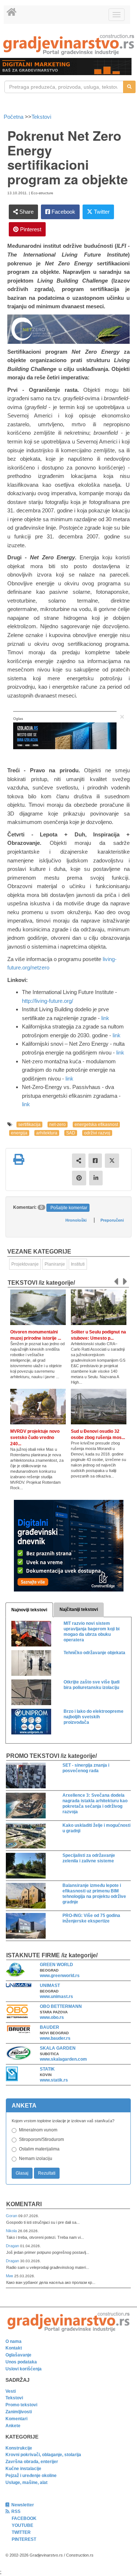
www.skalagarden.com (63, 2059)
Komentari (24, 2204)
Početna (14, 117)
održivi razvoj (97, 1133)
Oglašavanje (18, 2355)
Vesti (11, 2391)
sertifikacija (29, 1125)
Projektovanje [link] (25, 1264)
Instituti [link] (78, 1264)
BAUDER (50, 2027)
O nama (14, 2341)
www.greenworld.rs (60, 1976)
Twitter (101, 212)
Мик (10, 2276)
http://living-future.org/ (47, 1001)
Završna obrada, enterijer (32, 2462)
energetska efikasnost (96, 1125)
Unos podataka (21, 2362)
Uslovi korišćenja (24, 2369)
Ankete (13, 2426)
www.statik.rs (54, 2080)
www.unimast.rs (56, 1997)
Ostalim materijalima (39, 2149)
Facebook (63, 212)
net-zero (58, 1125)
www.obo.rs (52, 2017)
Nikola (12, 2231)
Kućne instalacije (23, 2469)
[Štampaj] (19, 1159)
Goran (12, 2216)
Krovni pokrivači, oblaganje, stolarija (43, 2455)
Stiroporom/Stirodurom (41, 2139)
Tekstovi (41, 117)
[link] (68, 45)
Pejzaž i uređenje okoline (31, 2476)
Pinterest (30, 229)
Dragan (13, 2246)
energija (19, 1133)
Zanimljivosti (19, 2412)
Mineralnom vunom (38, 2130)
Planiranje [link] (55, 1264)
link (105, 1018)
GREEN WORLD (56, 1965)
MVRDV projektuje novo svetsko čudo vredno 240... (35, 1438)
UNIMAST (50, 1986)
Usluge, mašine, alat (26, 2483)
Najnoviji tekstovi (29, 1610)
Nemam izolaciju (36, 2159)
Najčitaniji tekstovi (79, 1609)
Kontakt (14, 2348)
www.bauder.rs (55, 2038)
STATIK (47, 2069)
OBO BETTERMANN (61, 2006)
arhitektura (47, 1133)
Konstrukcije (19, 2448)
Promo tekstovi (21, 2405)
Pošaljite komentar (69, 1208)
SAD (71, 1133)
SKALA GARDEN (58, 2048)
